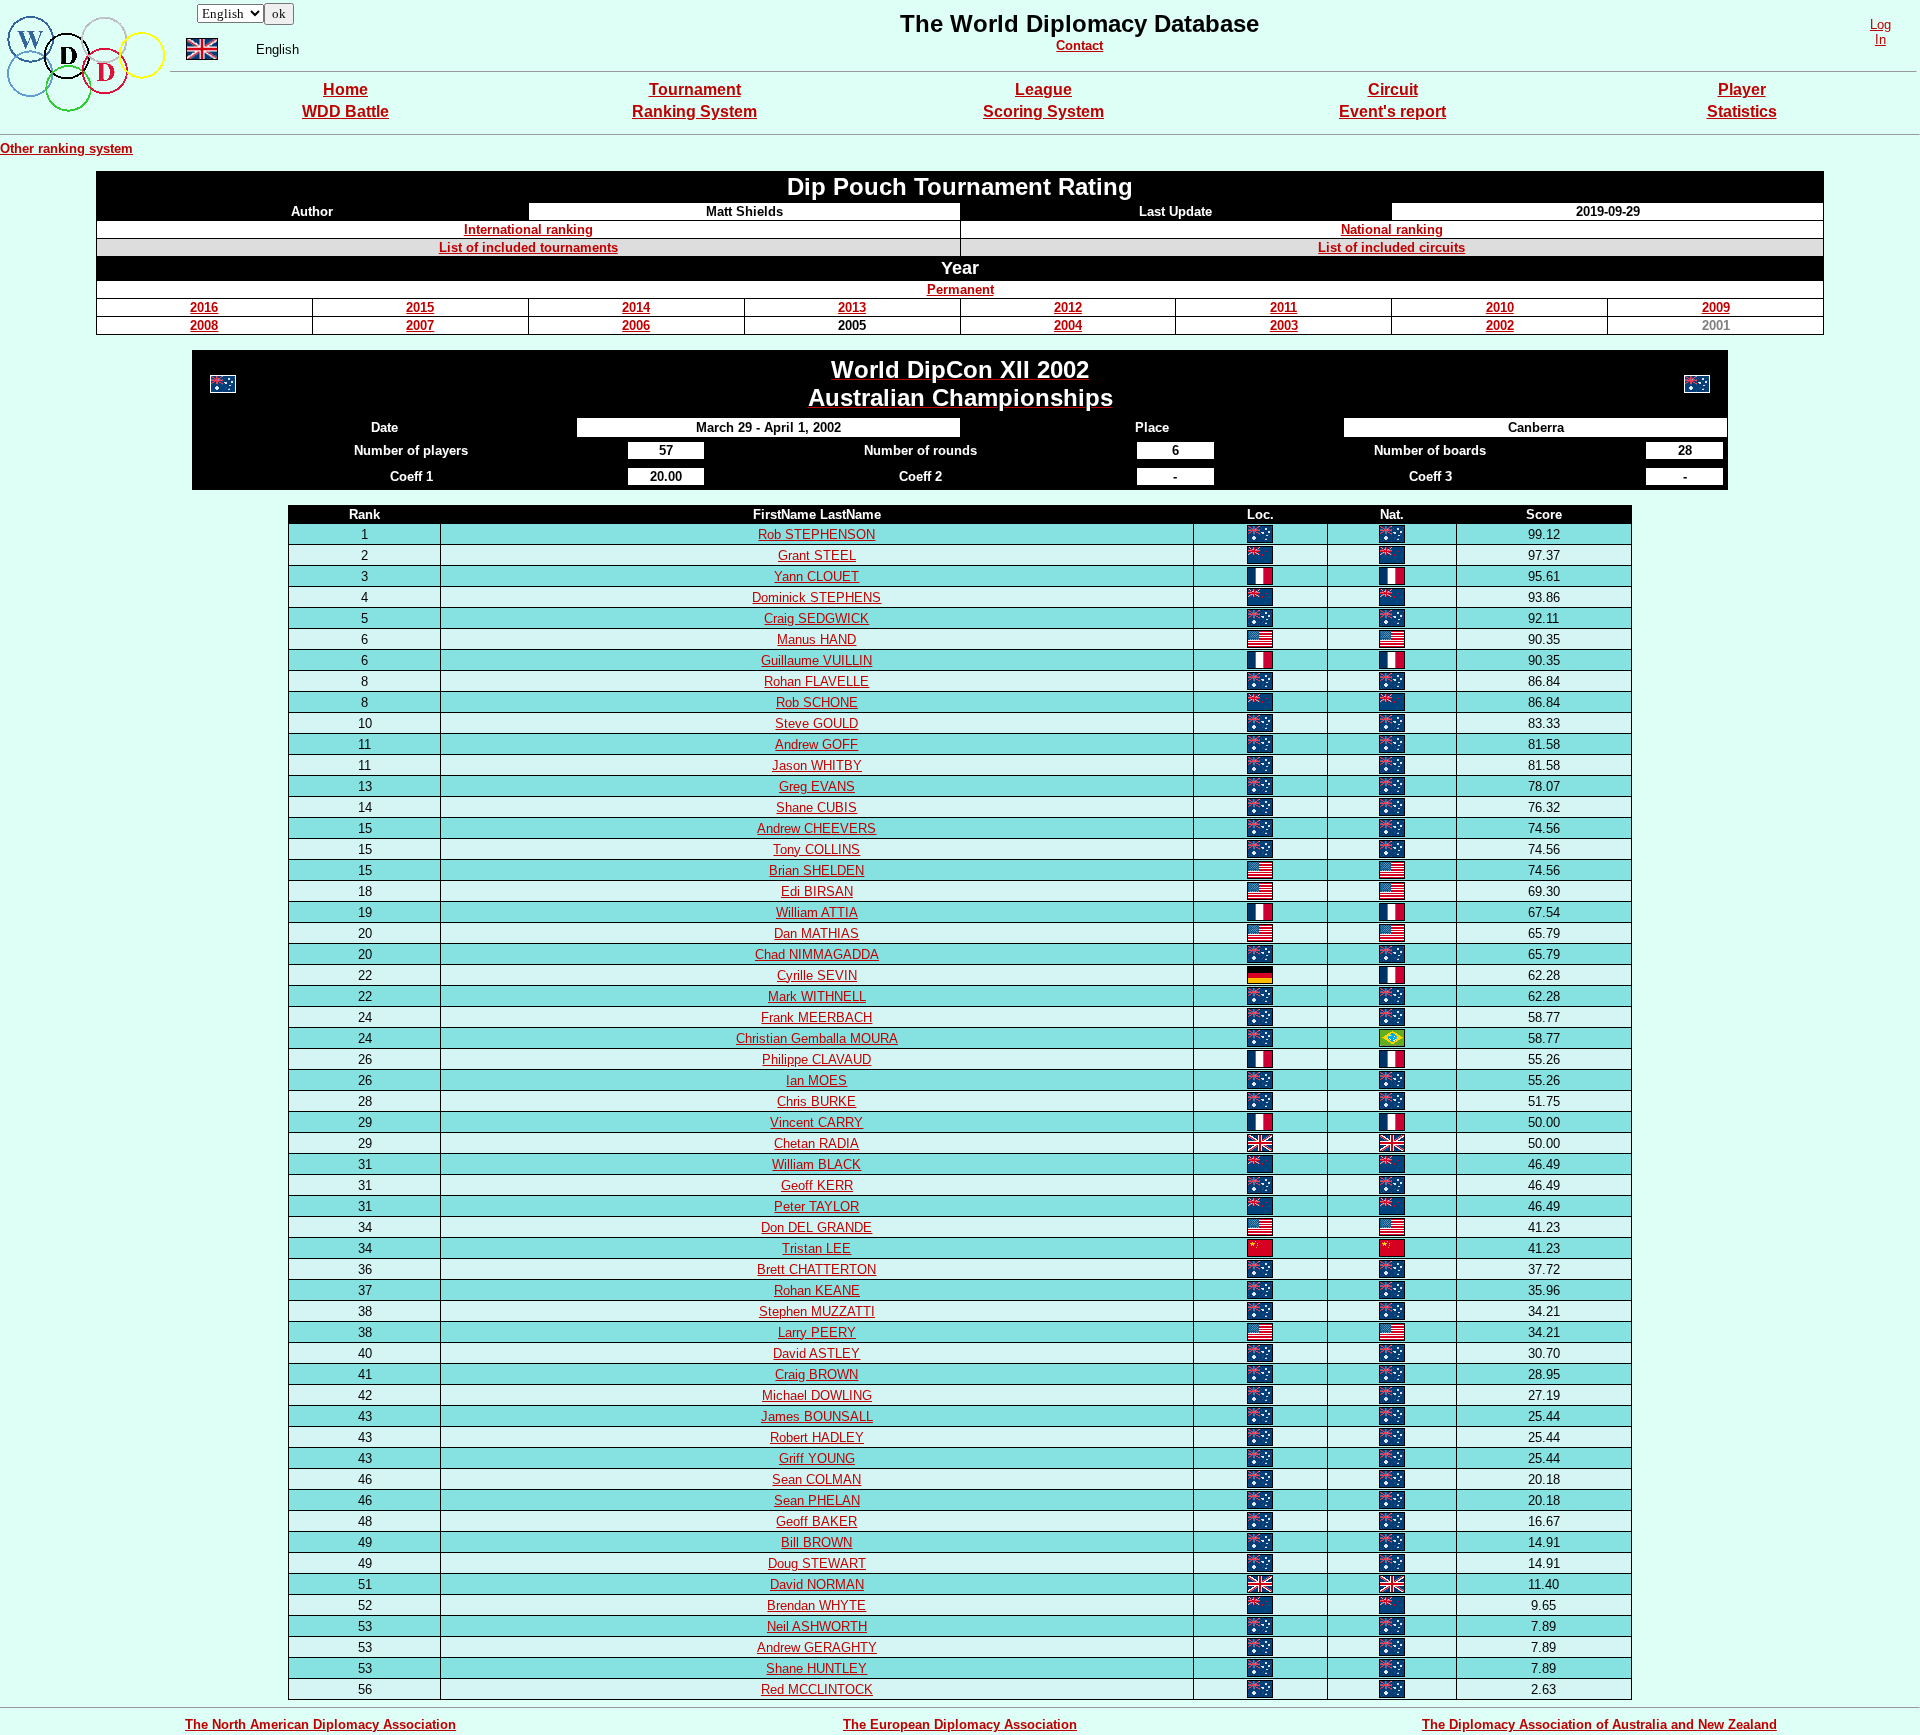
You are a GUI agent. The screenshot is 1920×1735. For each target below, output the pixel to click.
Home (345, 89)
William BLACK (816, 1164)
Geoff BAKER (816, 1521)
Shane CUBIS (816, 807)
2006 (636, 325)
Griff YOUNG (817, 1458)
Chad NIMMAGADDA (817, 954)
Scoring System (1043, 111)
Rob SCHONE (817, 702)
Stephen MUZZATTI (817, 1311)
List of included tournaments (528, 247)
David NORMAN (817, 1584)
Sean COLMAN (816, 1479)
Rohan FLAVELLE (816, 681)
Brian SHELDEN (816, 870)
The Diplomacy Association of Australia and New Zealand (1599, 1724)
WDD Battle (345, 111)
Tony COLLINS (816, 849)
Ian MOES (816, 1080)
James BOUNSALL (817, 1416)
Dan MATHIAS (816, 933)
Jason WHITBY (817, 765)
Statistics (1742, 111)
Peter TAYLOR (816, 1206)
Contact (1079, 45)
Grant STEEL (817, 555)
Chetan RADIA (816, 1143)
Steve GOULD (816, 723)
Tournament (695, 89)
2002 (1500, 325)
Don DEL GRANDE (816, 1227)
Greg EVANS (817, 786)
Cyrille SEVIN (817, 975)
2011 (1283, 307)
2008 (204, 325)
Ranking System (694, 111)
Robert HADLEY (817, 1437)
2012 (1068, 307)
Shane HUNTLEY (816, 1668)
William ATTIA (817, 912)
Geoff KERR (817, 1185)
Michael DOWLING (817, 1395)
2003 (1284, 325)
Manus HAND (816, 639)
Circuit (1393, 89)
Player (1742, 89)
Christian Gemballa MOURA (817, 1038)
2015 (420, 307)
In (1880, 39)
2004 (1068, 325)
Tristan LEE (816, 1248)
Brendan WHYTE (816, 1605)
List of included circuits (1391, 247)
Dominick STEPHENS (816, 597)
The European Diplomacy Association (960, 1724)
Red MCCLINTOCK (817, 1689)
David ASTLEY (816, 1353)
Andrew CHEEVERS (816, 828)
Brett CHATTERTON (816, 1269)
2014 (636, 307)
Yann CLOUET (816, 576)
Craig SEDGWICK (816, 618)
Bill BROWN (816, 1542)
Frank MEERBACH (816, 1017)
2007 (420, 325)
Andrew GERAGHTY (817, 1647)
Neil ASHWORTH (817, 1626)
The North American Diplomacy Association (320, 1724)
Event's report (1392, 111)
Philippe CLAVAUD (816, 1059)
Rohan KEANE (817, 1290)
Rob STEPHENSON (816, 534)
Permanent (960, 289)
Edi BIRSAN (817, 891)
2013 (852, 307)
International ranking (528, 229)
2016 (204, 307)
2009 (1716, 307)
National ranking (1392, 229)
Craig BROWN (816, 1374)
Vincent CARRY (816, 1122)
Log (1880, 24)
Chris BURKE (816, 1101)
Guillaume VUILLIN (816, 660)
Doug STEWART (817, 1563)
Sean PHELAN (817, 1500)
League (1043, 89)
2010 (1500, 307)
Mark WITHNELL (817, 996)
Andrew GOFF (816, 744)
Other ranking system (66, 148)
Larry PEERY (817, 1332)
